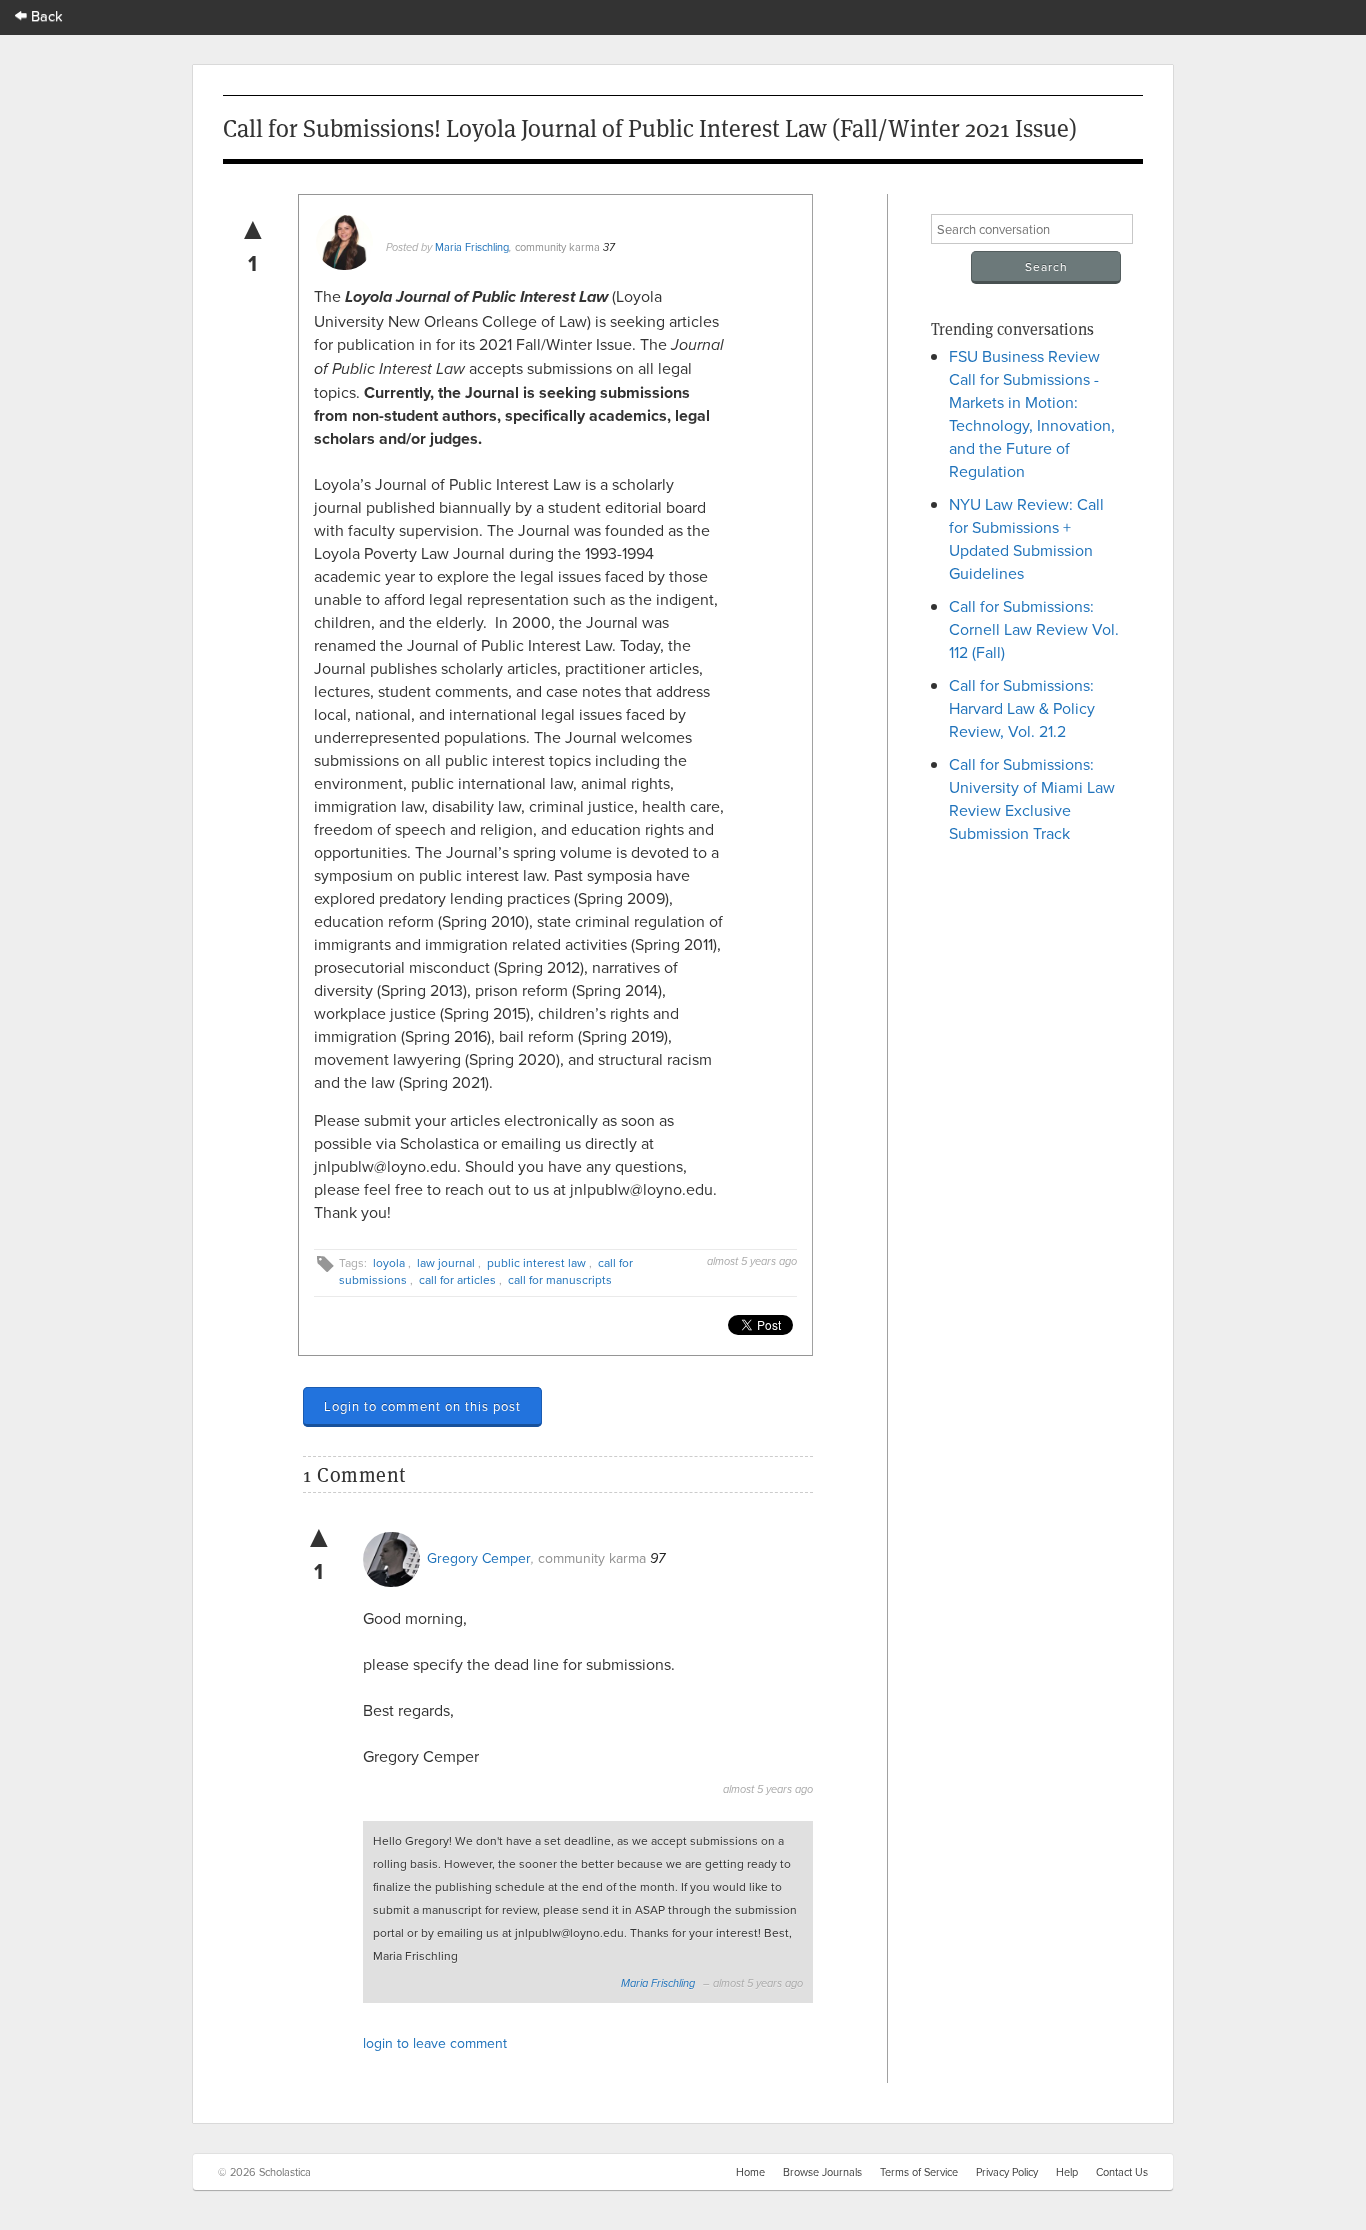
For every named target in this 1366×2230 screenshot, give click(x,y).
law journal (446, 1262)
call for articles (457, 1279)
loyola (389, 1262)
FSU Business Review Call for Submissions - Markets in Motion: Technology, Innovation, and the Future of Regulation (1032, 413)
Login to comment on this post (422, 1406)
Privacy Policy (1007, 2172)
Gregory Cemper (479, 1558)
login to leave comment (435, 2043)
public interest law (536, 1262)
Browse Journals (822, 2172)
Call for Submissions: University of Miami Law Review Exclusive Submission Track (1032, 798)
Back (45, 15)
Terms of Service (919, 2172)
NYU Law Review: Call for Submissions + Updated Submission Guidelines (1026, 538)
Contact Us (1122, 2172)
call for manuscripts (560, 1279)
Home (750, 2172)
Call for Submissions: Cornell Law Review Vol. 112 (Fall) (1034, 629)
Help (1067, 2172)
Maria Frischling (472, 247)
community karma (557, 247)
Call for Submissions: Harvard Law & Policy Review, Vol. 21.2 (1022, 708)
